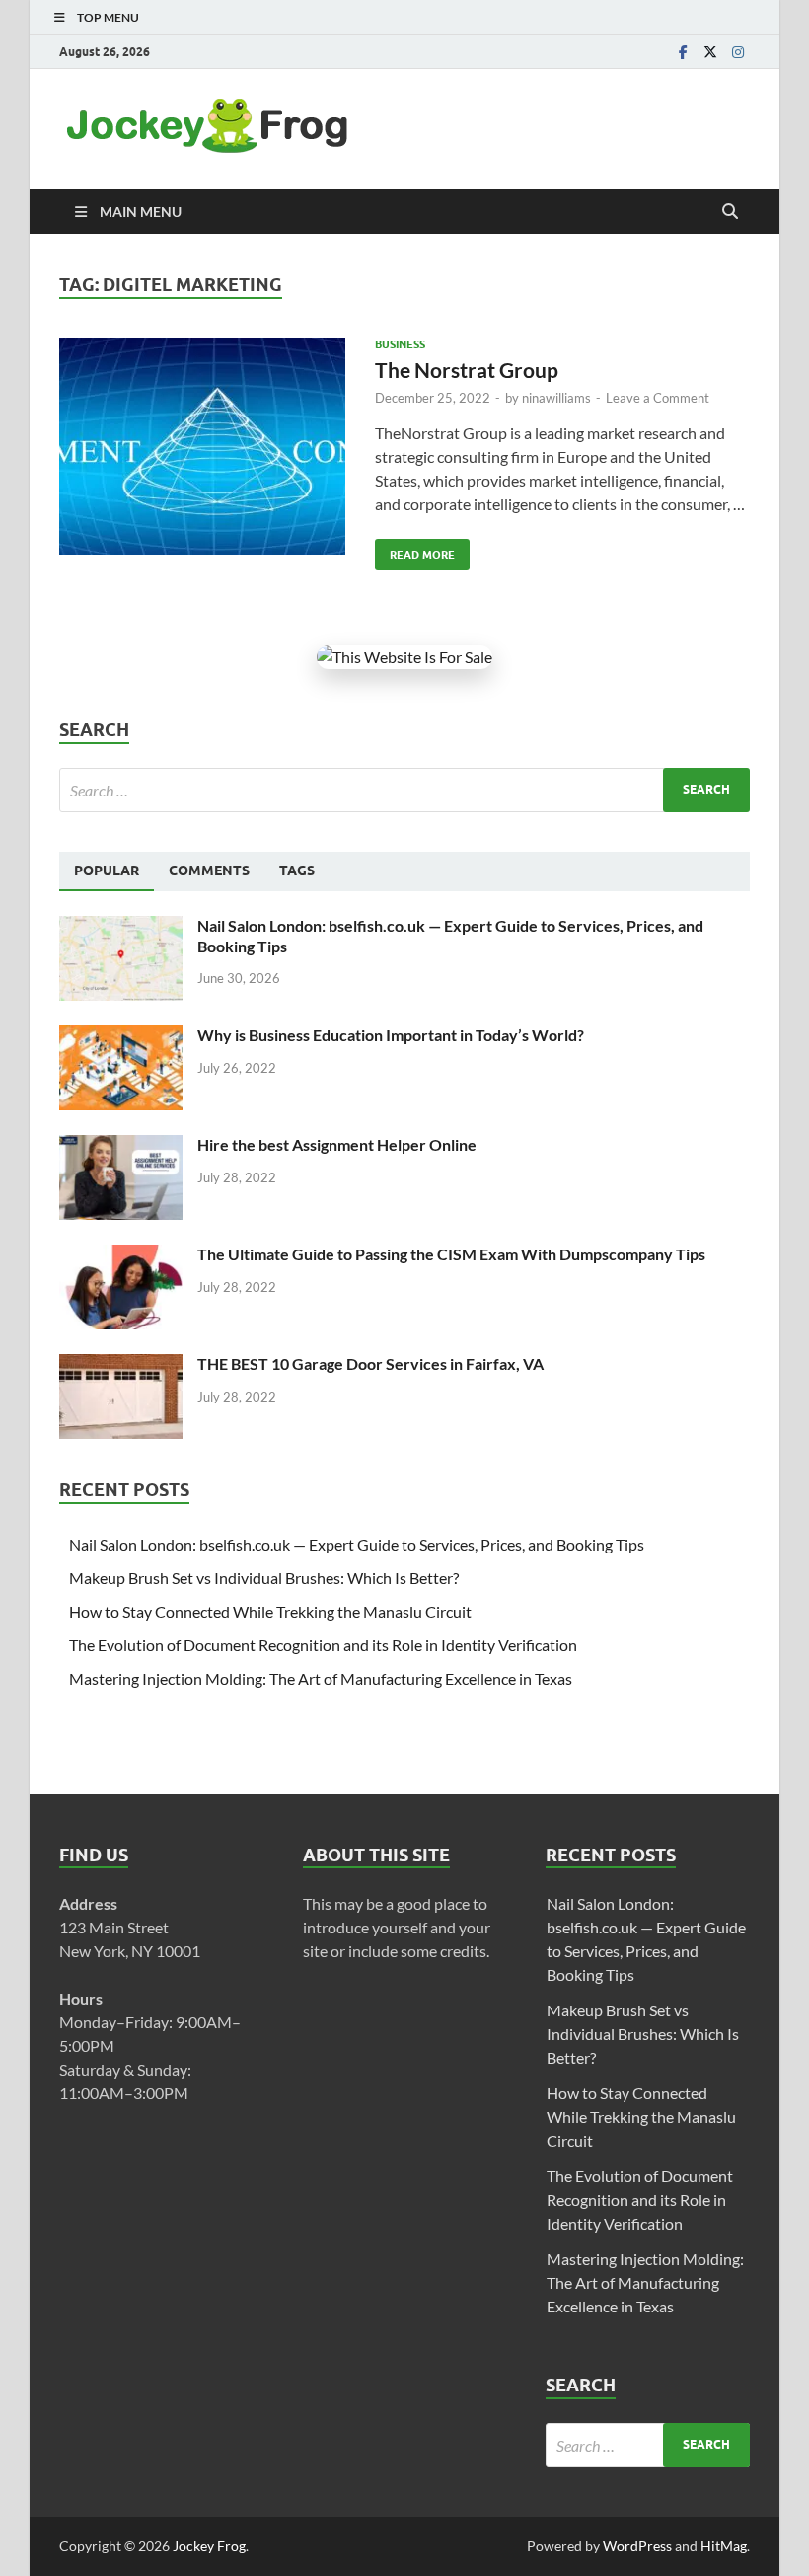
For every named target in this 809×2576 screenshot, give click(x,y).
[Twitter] (710, 52)
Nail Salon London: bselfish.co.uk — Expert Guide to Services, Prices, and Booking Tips (357, 1544)
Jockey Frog (209, 2546)
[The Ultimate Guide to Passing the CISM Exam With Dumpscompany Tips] (121, 1256)
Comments (209, 871)
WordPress (637, 2546)
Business (400, 344)
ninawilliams (556, 398)
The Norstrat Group (467, 370)
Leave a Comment (658, 398)
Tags (297, 871)
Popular (107, 871)
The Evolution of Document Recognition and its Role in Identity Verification (323, 1645)
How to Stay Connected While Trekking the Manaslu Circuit (270, 1611)
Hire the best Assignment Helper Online (337, 1144)
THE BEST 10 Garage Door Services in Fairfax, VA (370, 1364)
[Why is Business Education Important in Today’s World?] (121, 1037)
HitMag (724, 2546)
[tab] (107, 871)
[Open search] (730, 212)
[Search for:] (404, 790)
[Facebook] (683, 52)
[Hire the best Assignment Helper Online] (121, 1146)
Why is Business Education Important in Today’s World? (391, 1035)
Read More (415, 550)
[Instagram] (738, 52)
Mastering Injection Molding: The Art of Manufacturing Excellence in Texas (321, 1678)
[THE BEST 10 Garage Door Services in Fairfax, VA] (121, 1365)
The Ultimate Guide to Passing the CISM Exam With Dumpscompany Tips (451, 1254)
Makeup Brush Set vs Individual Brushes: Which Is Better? (264, 1578)
